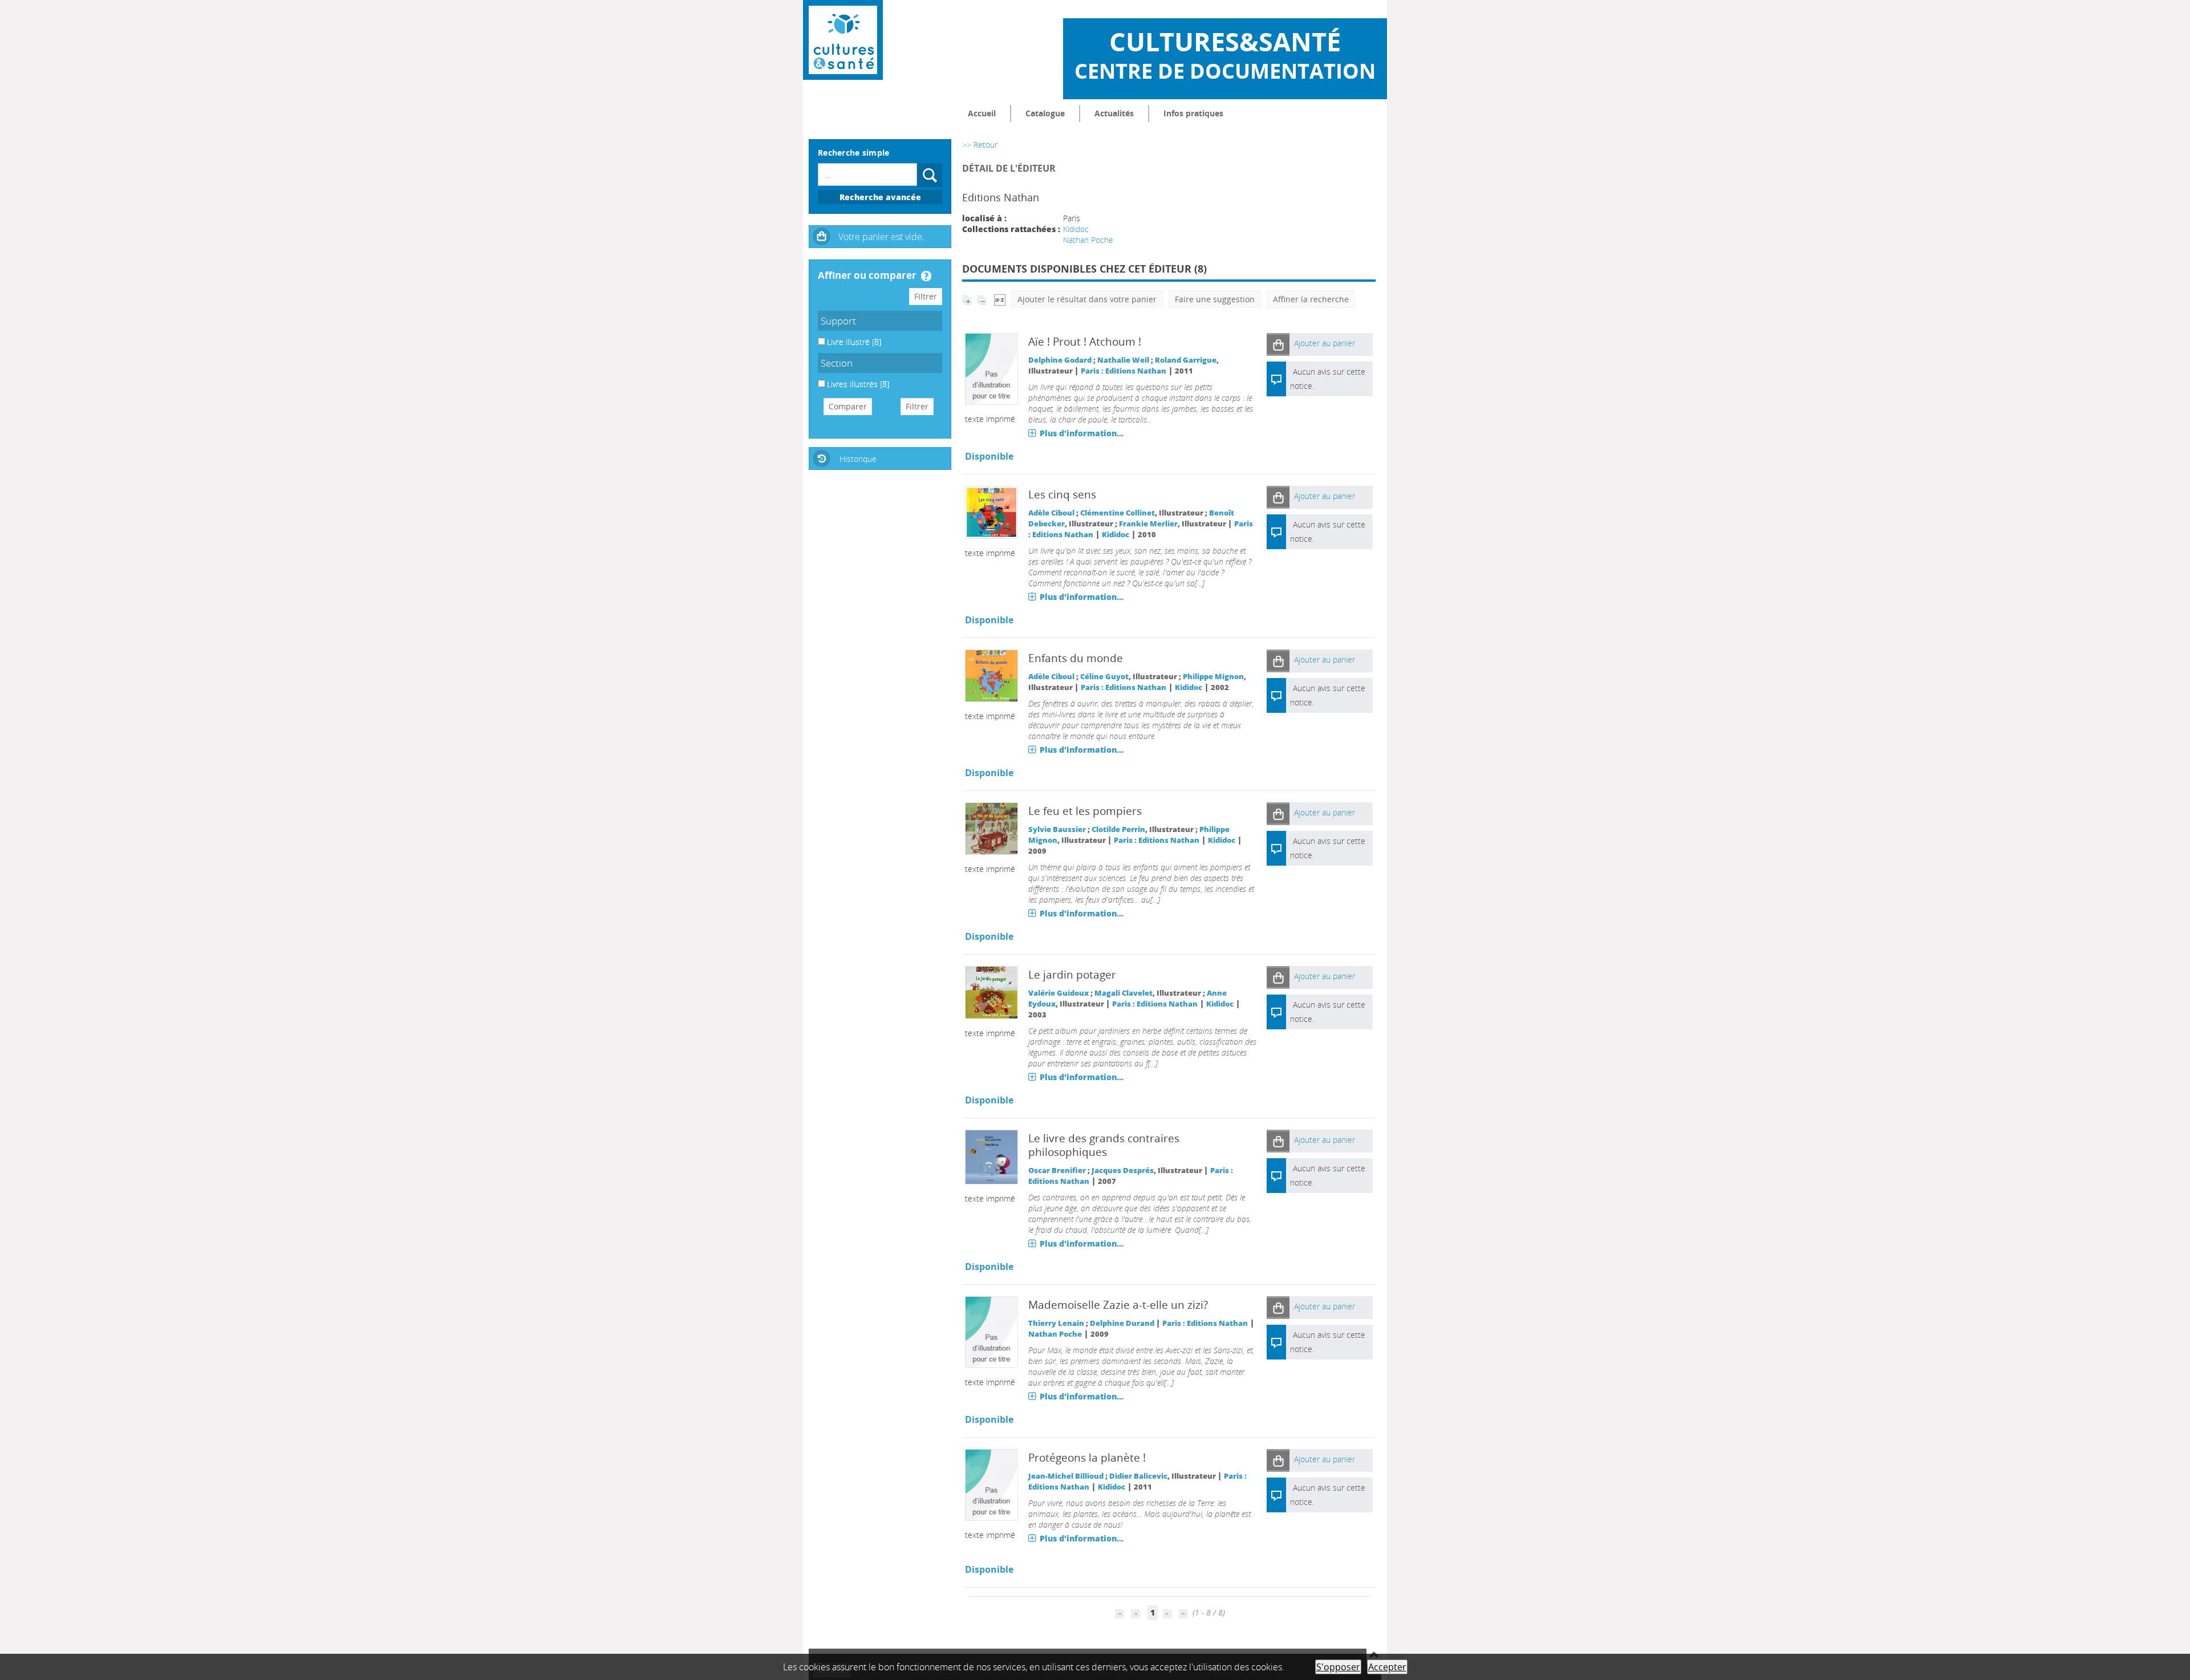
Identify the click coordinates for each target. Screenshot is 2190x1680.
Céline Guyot (1104, 677)
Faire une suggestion (1215, 299)
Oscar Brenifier (1057, 1170)
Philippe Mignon (1213, 677)
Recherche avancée (880, 197)
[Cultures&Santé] (843, 40)
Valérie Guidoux (1058, 993)
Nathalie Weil (1123, 360)
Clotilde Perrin (1118, 829)
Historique (858, 459)
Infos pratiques (1193, 113)
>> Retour (980, 145)
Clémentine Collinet (1118, 513)
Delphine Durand (1122, 1323)
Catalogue (1045, 113)
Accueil (982, 113)
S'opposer (1338, 1667)
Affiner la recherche (1311, 299)
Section (837, 363)
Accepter (1387, 1667)
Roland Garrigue (1186, 360)
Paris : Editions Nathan (1124, 371)
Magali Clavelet (1124, 993)
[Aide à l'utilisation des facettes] (926, 276)
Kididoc (1076, 229)
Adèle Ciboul (1051, 513)
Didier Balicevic (1138, 1476)
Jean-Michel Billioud (1066, 1476)
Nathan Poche (1088, 240)
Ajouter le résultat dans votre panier (1087, 299)
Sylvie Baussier (1057, 829)
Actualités (1114, 113)
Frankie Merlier (1148, 524)
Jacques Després (1123, 1170)
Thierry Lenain (1056, 1323)
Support (838, 321)
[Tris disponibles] (1000, 299)
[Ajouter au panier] (1278, 344)
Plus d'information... (1082, 433)
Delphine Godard (1060, 360)
